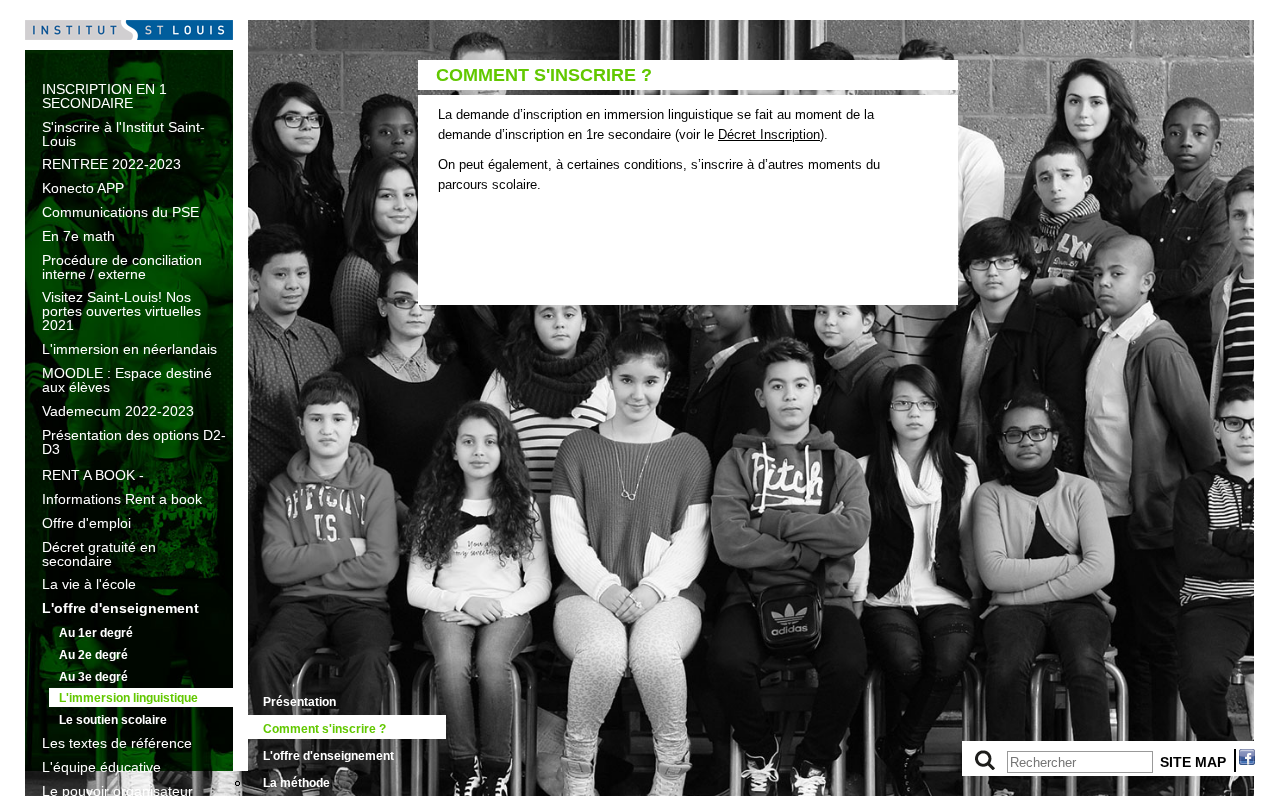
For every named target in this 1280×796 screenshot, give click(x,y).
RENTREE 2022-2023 (111, 164)
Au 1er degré (96, 633)
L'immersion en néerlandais (129, 349)
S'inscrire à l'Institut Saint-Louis (123, 134)
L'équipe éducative (101, 767)
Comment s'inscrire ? (324, 729)
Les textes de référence (117, 743)
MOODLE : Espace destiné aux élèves (127, 380)
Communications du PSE (120, 212)
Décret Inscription (769, 134)
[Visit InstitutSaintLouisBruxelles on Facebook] (1247, 760)
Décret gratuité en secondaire (99, 554)
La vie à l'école (89, 584)
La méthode (296, 783)
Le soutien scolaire (113, 720)
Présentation (299, 702)
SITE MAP (1193, 762)
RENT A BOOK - (93, 475)
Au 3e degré (93, 677)
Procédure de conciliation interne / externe (122, 267)
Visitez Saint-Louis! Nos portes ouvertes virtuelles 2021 (121, 311)
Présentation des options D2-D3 (134, 442)
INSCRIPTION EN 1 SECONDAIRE (104, 96)
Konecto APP (83, 188)
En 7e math (78, 236)
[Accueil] (129, 45)
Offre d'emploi (86, 523)
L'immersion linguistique (128, 698)
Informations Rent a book (122, 499)
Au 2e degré (93, 655)
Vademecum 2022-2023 (118, 411)
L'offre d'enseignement (120, 608)
